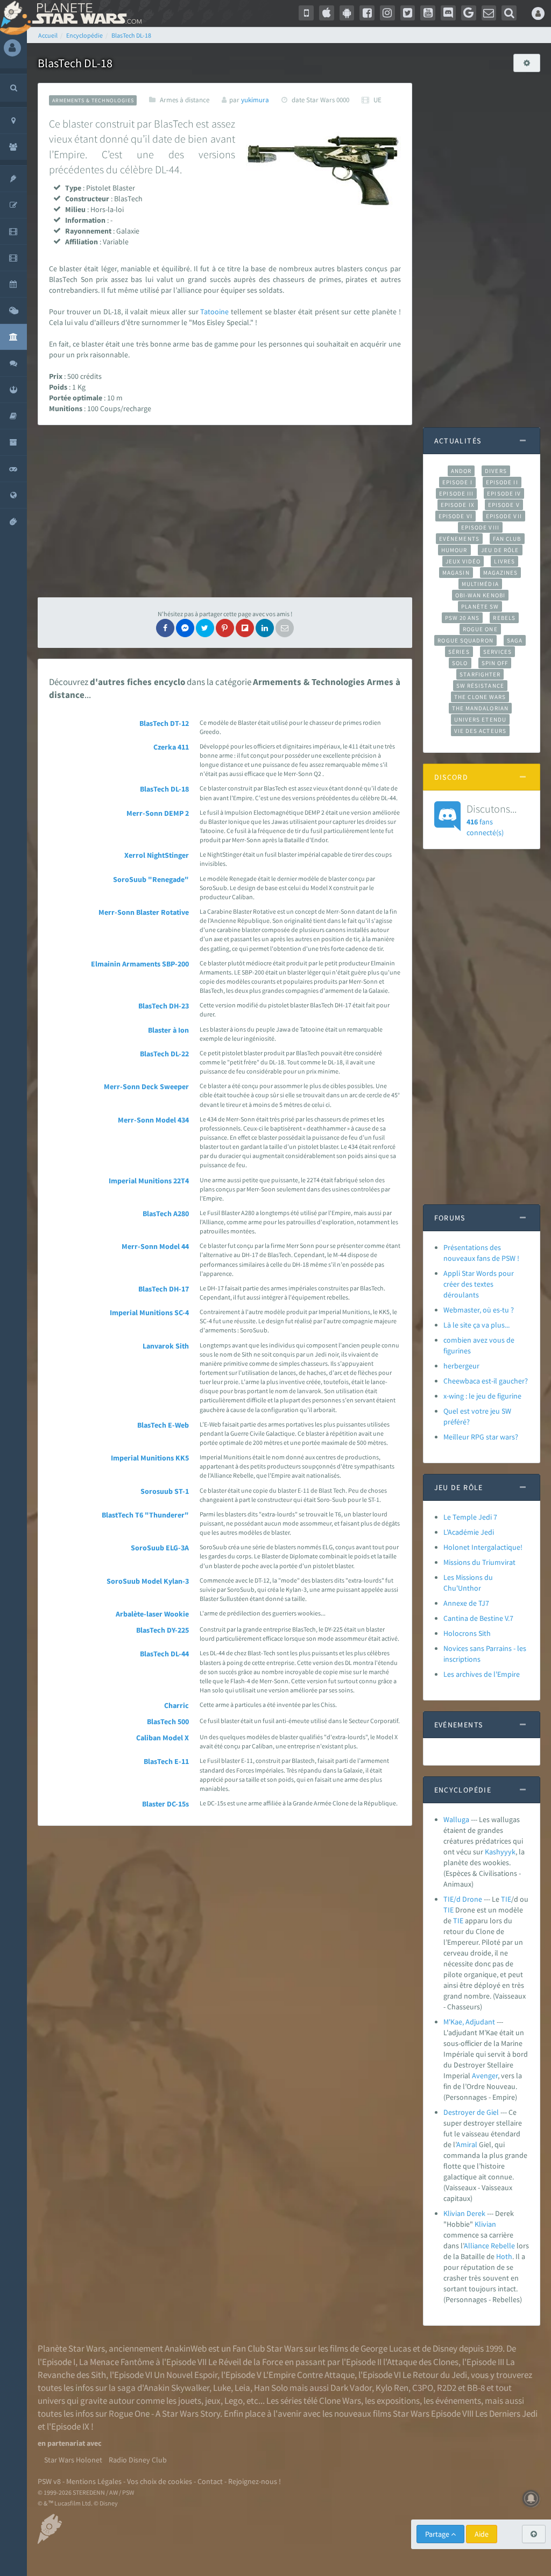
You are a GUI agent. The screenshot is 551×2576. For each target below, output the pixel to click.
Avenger (485, 2076)
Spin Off (495, 663)
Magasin (456, 573)
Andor (461, 471)
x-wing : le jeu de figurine (482, 1396)
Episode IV (504, 493)
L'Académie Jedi (469, 1532)
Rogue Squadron (465, 640)
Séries (459, 652)
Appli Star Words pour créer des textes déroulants (479, 1284)
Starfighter (480, 674)
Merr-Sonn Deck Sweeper (146, 1086)
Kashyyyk (500, 1852)
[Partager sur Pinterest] (225, 628)
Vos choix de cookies (160, 2481)
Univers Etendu (480, 719)
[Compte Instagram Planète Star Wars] (387, 13)
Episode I (457, 482)
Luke (222, 2388)
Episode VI (455, 516)
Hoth (504, 2256)
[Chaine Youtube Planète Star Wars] (428, 13)
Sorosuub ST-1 (165, 1491)
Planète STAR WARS (85, 13)
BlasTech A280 (166, 1213)
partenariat (66, 2443)
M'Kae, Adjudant (469, 2022)
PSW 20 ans (462, 618)
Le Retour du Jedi (435, 2375)
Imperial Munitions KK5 (150, 1458)
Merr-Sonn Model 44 (155, 1246)
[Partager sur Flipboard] (245, 628)
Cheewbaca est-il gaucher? (486, 1381)
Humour (454, 550)
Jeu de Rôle (500, 550)
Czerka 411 (171, 747)
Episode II (502, 482)
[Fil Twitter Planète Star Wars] (408, 13)
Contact (210, 2481)
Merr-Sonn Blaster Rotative (144, 912)
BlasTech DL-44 (164, 1654)
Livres (504, 561)
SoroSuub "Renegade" (151, 879)
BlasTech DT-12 (164, 723)
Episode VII (504, 516)
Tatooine (214, 312)
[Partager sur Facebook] (165, 628)
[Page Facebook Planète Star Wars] (367, 13)
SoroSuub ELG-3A (160, 1548)
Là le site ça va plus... (476, 1325)
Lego (234, 2401)
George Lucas (386, 2348)
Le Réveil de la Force (246, 2362)
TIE (506, 1899)
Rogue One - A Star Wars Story (164, 2413)
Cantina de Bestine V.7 (478, 1618)
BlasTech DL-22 (164, 1054)
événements (458, 2401)
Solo (460, 663)
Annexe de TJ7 (466, 1603)
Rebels (504, 618)
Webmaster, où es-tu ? (479, 1310)
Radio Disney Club (138, 2460)
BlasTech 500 (168, 1721)
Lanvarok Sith (166, 1346)
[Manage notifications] (531, 2499)
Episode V (504, 505)
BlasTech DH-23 (164, 1006)
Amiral (467, 2144)
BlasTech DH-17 (164, 1289)
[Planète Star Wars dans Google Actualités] (469, 13)
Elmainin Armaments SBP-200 (140, 964)
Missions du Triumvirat (479, 1562)
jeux (213, 2401)
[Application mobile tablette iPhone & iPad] (327, 13)
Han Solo (271, 2388)
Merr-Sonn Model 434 (153, 1120)
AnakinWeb (186, 2348)
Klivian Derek (464, 2213)
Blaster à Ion (168, 1030)
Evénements (459, 539)
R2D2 (447, 2388)
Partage (438, 2534)
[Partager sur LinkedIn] (265, 628)
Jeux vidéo (463, 561)
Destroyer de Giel (471, 2112)
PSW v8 (49, 2481)
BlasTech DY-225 (163, 1630)
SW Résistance (480, 686)
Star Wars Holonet (73, 2460)
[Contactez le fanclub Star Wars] (489, 13)
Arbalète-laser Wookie (152, 1614)
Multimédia (480, 584)
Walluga (456, 1819)
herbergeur (461, 1366)
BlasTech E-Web (163, 1425)
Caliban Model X (163, 1738)
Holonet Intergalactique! (483, 1547)
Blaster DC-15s (165, 1804)
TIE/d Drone (463, 1899)
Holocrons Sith (467, 1633)
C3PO (423, 2388)
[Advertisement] (225, 511)
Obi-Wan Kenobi (480, 595)
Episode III (456, 493)
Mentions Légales (94, 2481)
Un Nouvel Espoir (186, 2375)
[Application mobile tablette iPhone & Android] (306, 13)
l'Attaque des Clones (421, 2362)
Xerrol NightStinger (157, 855)
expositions (398, 2401)
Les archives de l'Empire (482, 1674)
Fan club (507, 539)
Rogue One (480, 629)
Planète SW (480, 606)
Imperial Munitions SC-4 (149, 1312)
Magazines (501, 573)
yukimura (255, 100)
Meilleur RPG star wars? (481, 1437)
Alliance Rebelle (489, 2246)
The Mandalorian (480, 708)
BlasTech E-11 (166, 1761)
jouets (190, 2401)
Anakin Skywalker (176, 2388)
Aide (482, 2534)
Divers (496, 471)
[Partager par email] (285, 628)
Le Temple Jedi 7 (470, 1517)
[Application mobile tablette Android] (347, 13)
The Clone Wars (480, 697)
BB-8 (476, 2388)
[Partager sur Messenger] (185, 628)
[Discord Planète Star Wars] (448, 13)
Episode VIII (480, 527)
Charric (176, 1705)
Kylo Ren (392, 2388)
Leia (242, 2388)
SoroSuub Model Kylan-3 (148, 1581)
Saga (515, 640)
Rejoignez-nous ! (255, 2481)
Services (498, 652)
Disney (445, 2348)
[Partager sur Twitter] (205, 628)
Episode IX (458, 505)
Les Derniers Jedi (506, 2413)
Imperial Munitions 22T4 (149, 1181)
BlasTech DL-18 (164, 789)
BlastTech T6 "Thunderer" (145, 1515)
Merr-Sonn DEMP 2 (158, 813)
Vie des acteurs (480, 731)
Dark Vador (351, 2388)
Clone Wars (340, 2401)
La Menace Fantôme (116, 2362)
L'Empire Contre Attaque (309, 2375)
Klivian (485, 2224)
